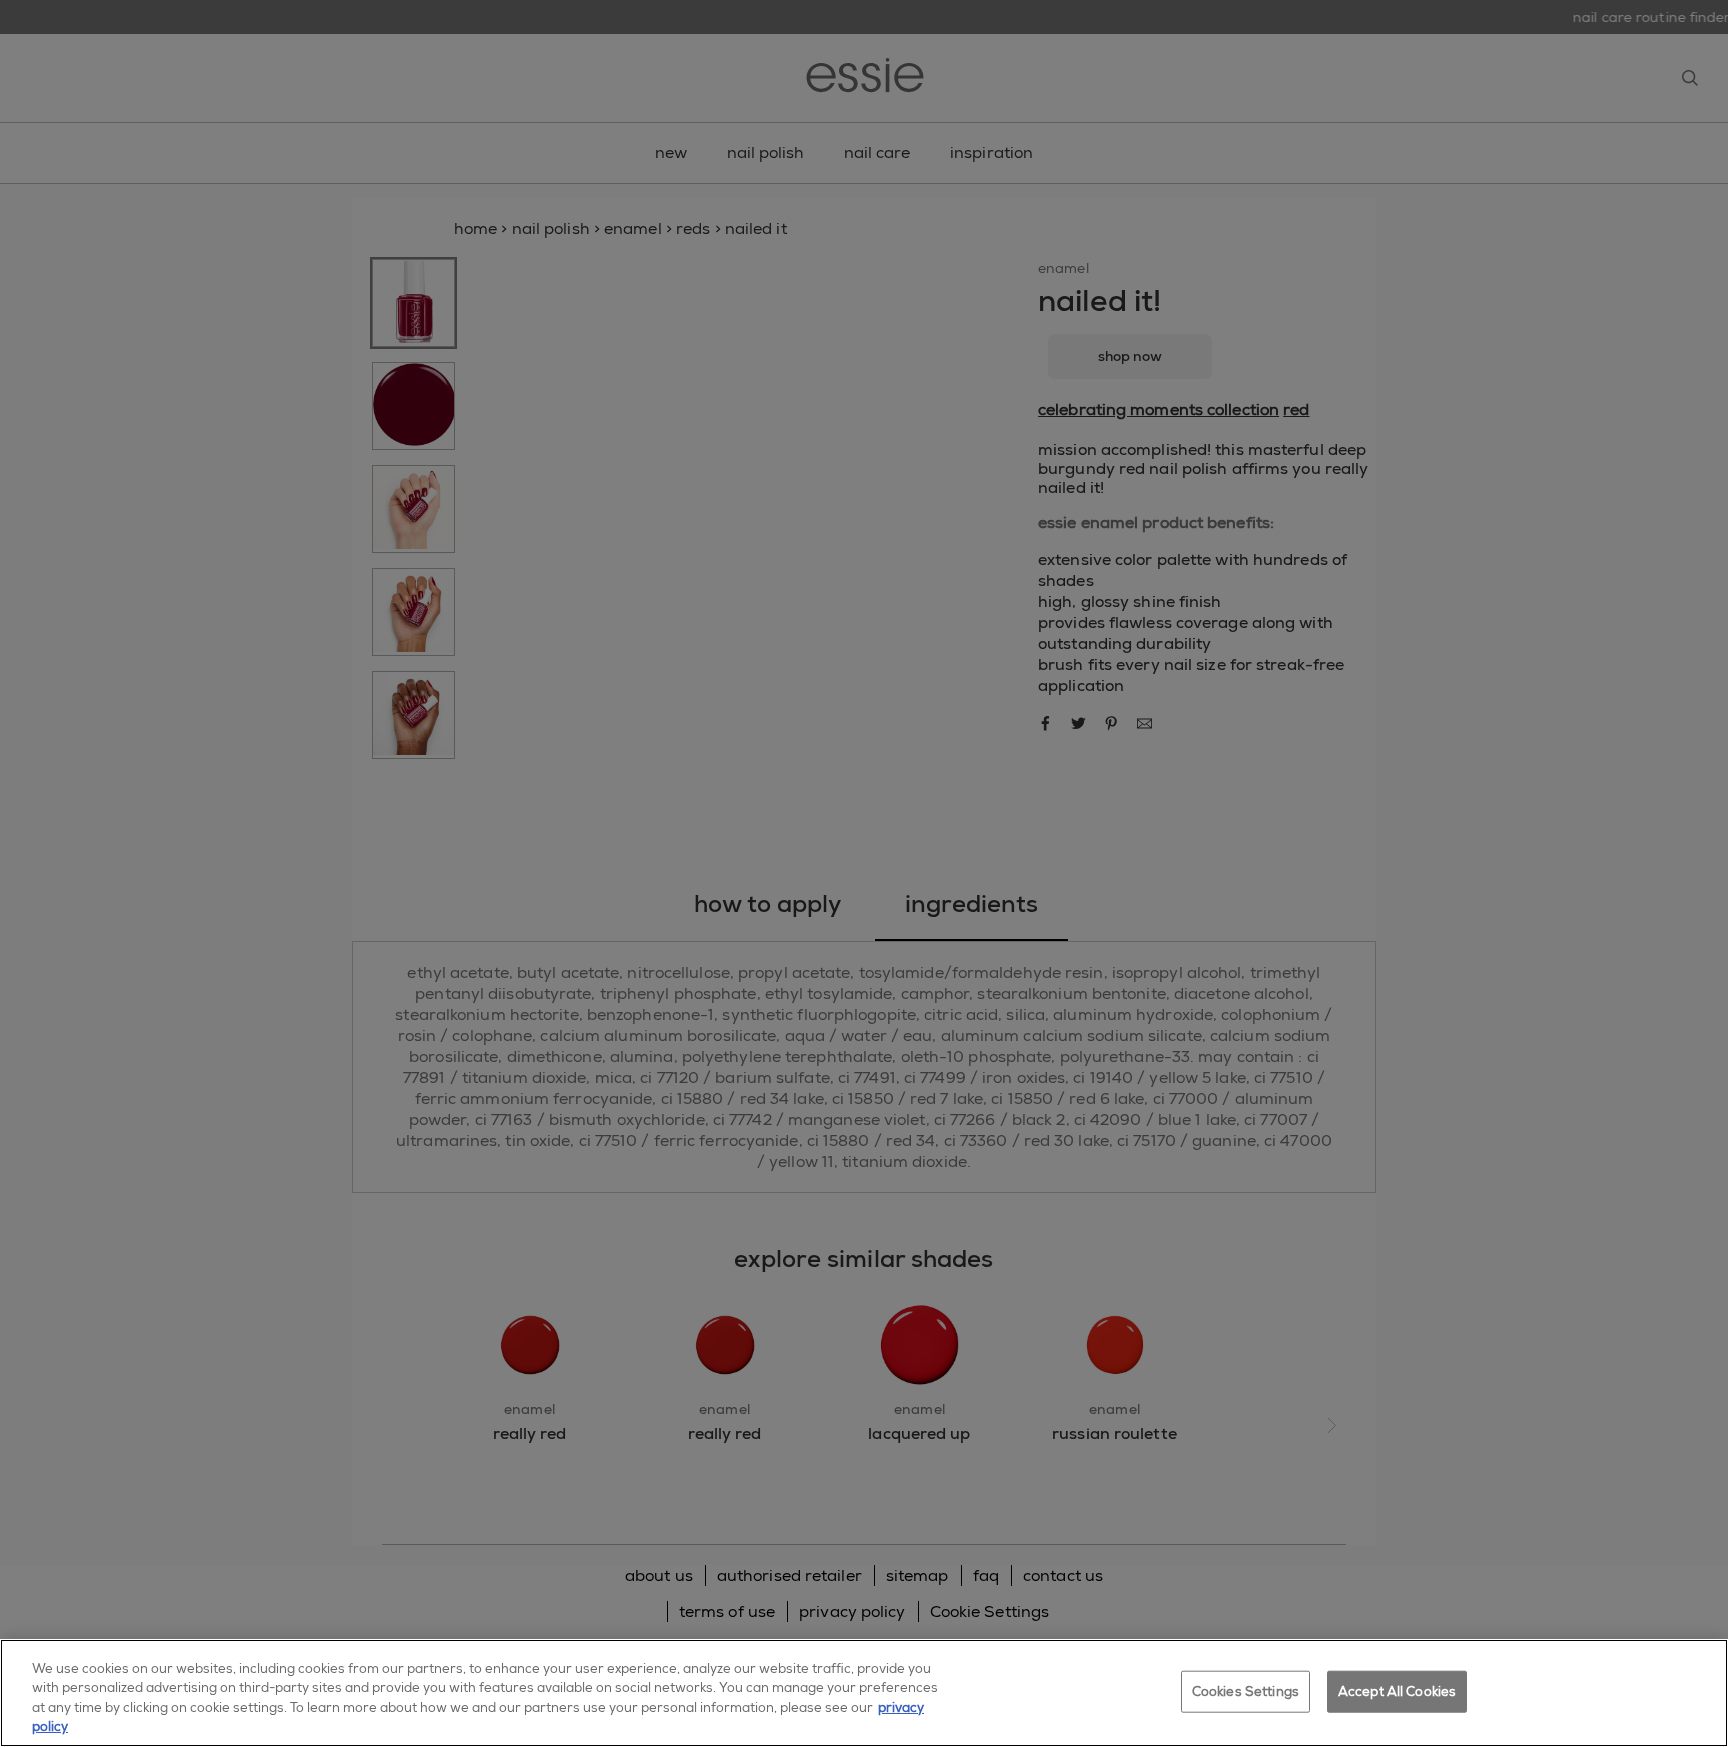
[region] (864, 1693)
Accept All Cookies (1397, 1691)
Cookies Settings (1245, 1691)
